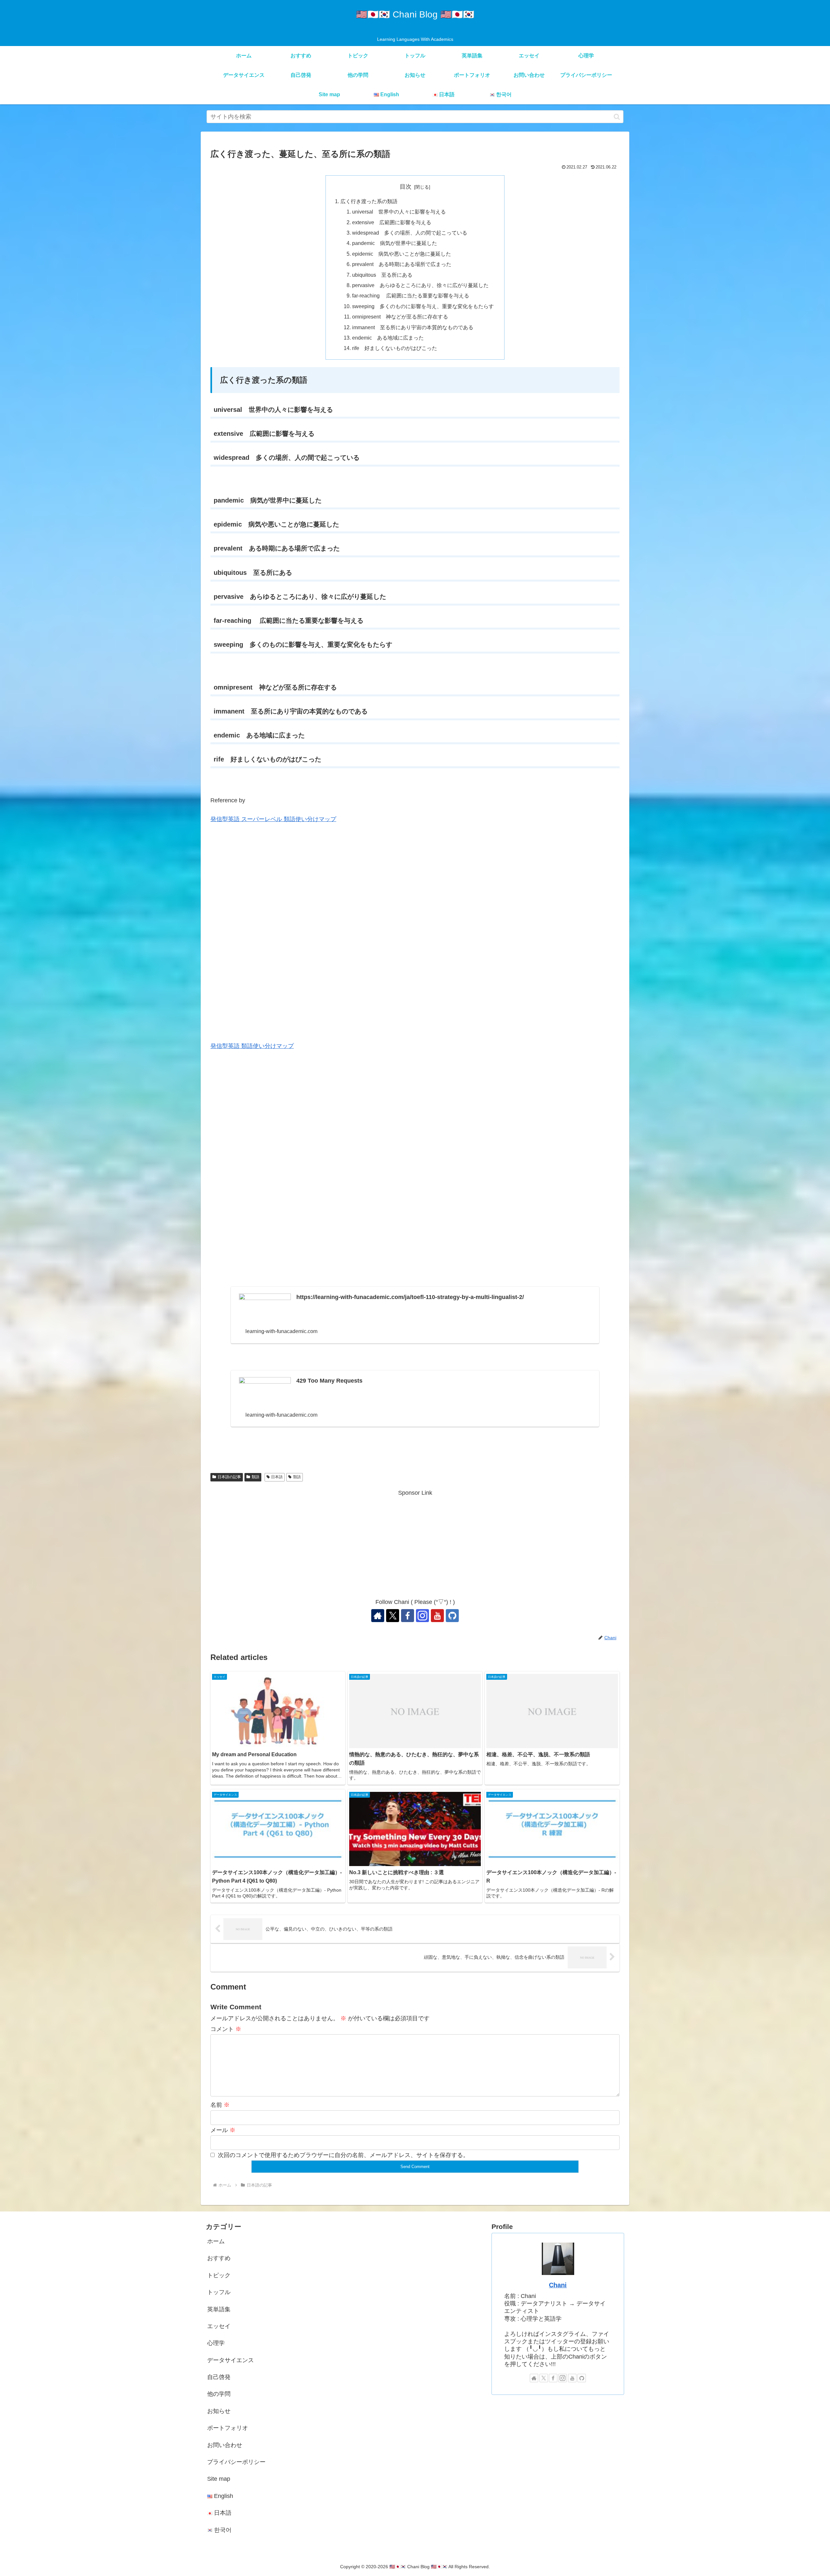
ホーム (216, 2241)
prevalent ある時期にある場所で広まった (402, 264)
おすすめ (219, 2258)
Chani (558, 2285)
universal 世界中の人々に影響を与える (399, 212)
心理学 (216, 2343)
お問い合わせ (225, 2445)
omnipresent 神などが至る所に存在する (400, 317)
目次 (406, 187)
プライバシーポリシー (236, 2462)
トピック (219, 2275)
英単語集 (219, 2309)
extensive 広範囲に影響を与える (392, 222)
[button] (617, 117)
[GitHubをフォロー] (452, 1616)
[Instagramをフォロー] (422, 1616)
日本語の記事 (229, 1477)
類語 (255, 1477)
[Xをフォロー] (393, 1616)
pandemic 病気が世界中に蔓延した (395, 243)
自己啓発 (219, 2377)
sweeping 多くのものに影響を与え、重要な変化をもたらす (423, 306)
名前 (220, 2105)
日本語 (277, 1477)
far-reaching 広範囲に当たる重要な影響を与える (411, 296)
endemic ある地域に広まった (388, 338)
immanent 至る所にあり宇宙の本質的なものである (413, 327)
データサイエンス (231, 2360)
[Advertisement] (415, 1543)
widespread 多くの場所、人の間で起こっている (410, 233)
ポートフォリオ (228, 2428)
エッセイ (219, 2326)
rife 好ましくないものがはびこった (395, 348)
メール (223, 2130)
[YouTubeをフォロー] (437, 1616)
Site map (219, 2479)
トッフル (219, 2292)
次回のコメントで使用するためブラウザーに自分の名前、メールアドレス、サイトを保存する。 (343, 2155)
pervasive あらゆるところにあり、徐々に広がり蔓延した (420, 285)
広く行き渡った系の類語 (369, 201)
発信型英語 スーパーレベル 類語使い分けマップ (273, 819)
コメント (226, 2029)
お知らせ (219, 2411)
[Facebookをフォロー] (408, 1616)
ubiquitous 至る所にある (385, 275)
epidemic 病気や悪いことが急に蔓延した (402, 254)
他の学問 (219, 2394)
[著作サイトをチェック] (378, 1616)
